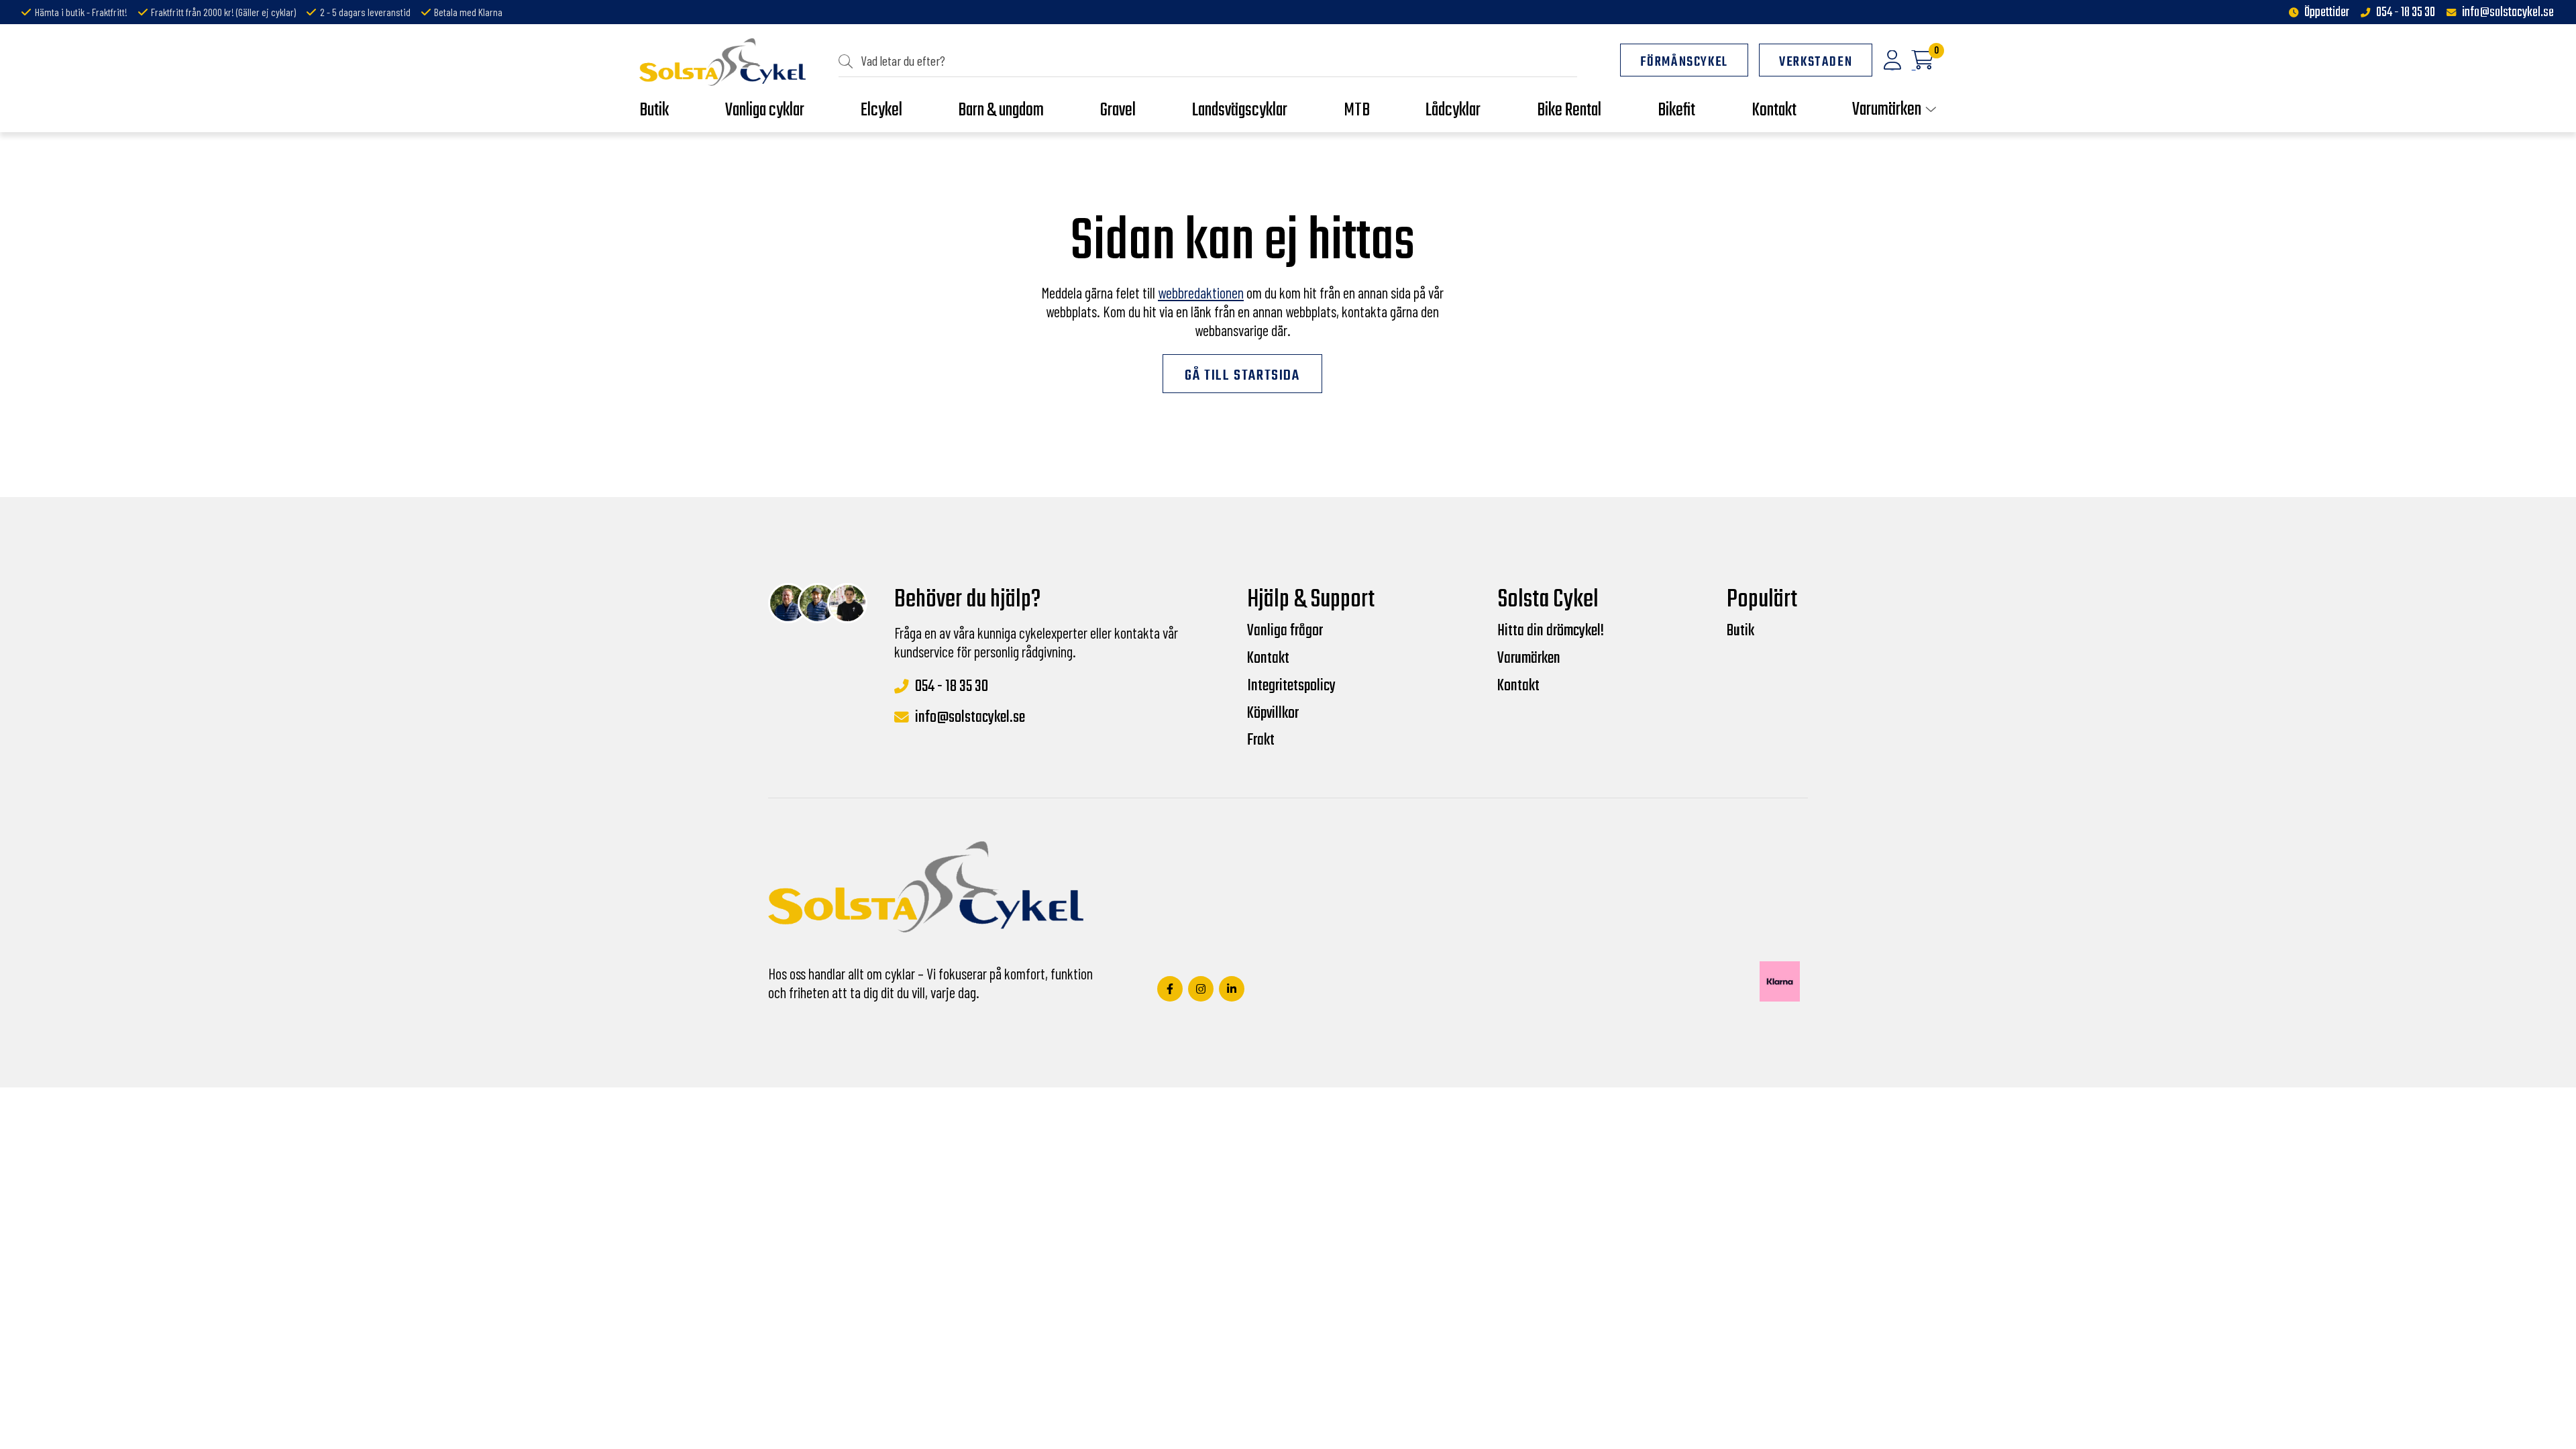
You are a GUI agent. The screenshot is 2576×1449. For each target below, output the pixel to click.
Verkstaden (1816, 62)
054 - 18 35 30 (2406, 13)
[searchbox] (1213, 61)
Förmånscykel (1684, 62)
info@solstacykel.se (2508, 13)
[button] (850, 61)
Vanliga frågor (1285, 631)
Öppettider (2327, 13)
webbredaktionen (1201, 292)
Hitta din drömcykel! (1551, 631)
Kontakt (1268, 659)
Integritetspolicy (1291, 686)
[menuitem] (1208, 61)
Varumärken (1529, 659)
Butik (1740, 631)
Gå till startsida (1242, 376)
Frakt (1261, 741)
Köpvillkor (1273, 714)
